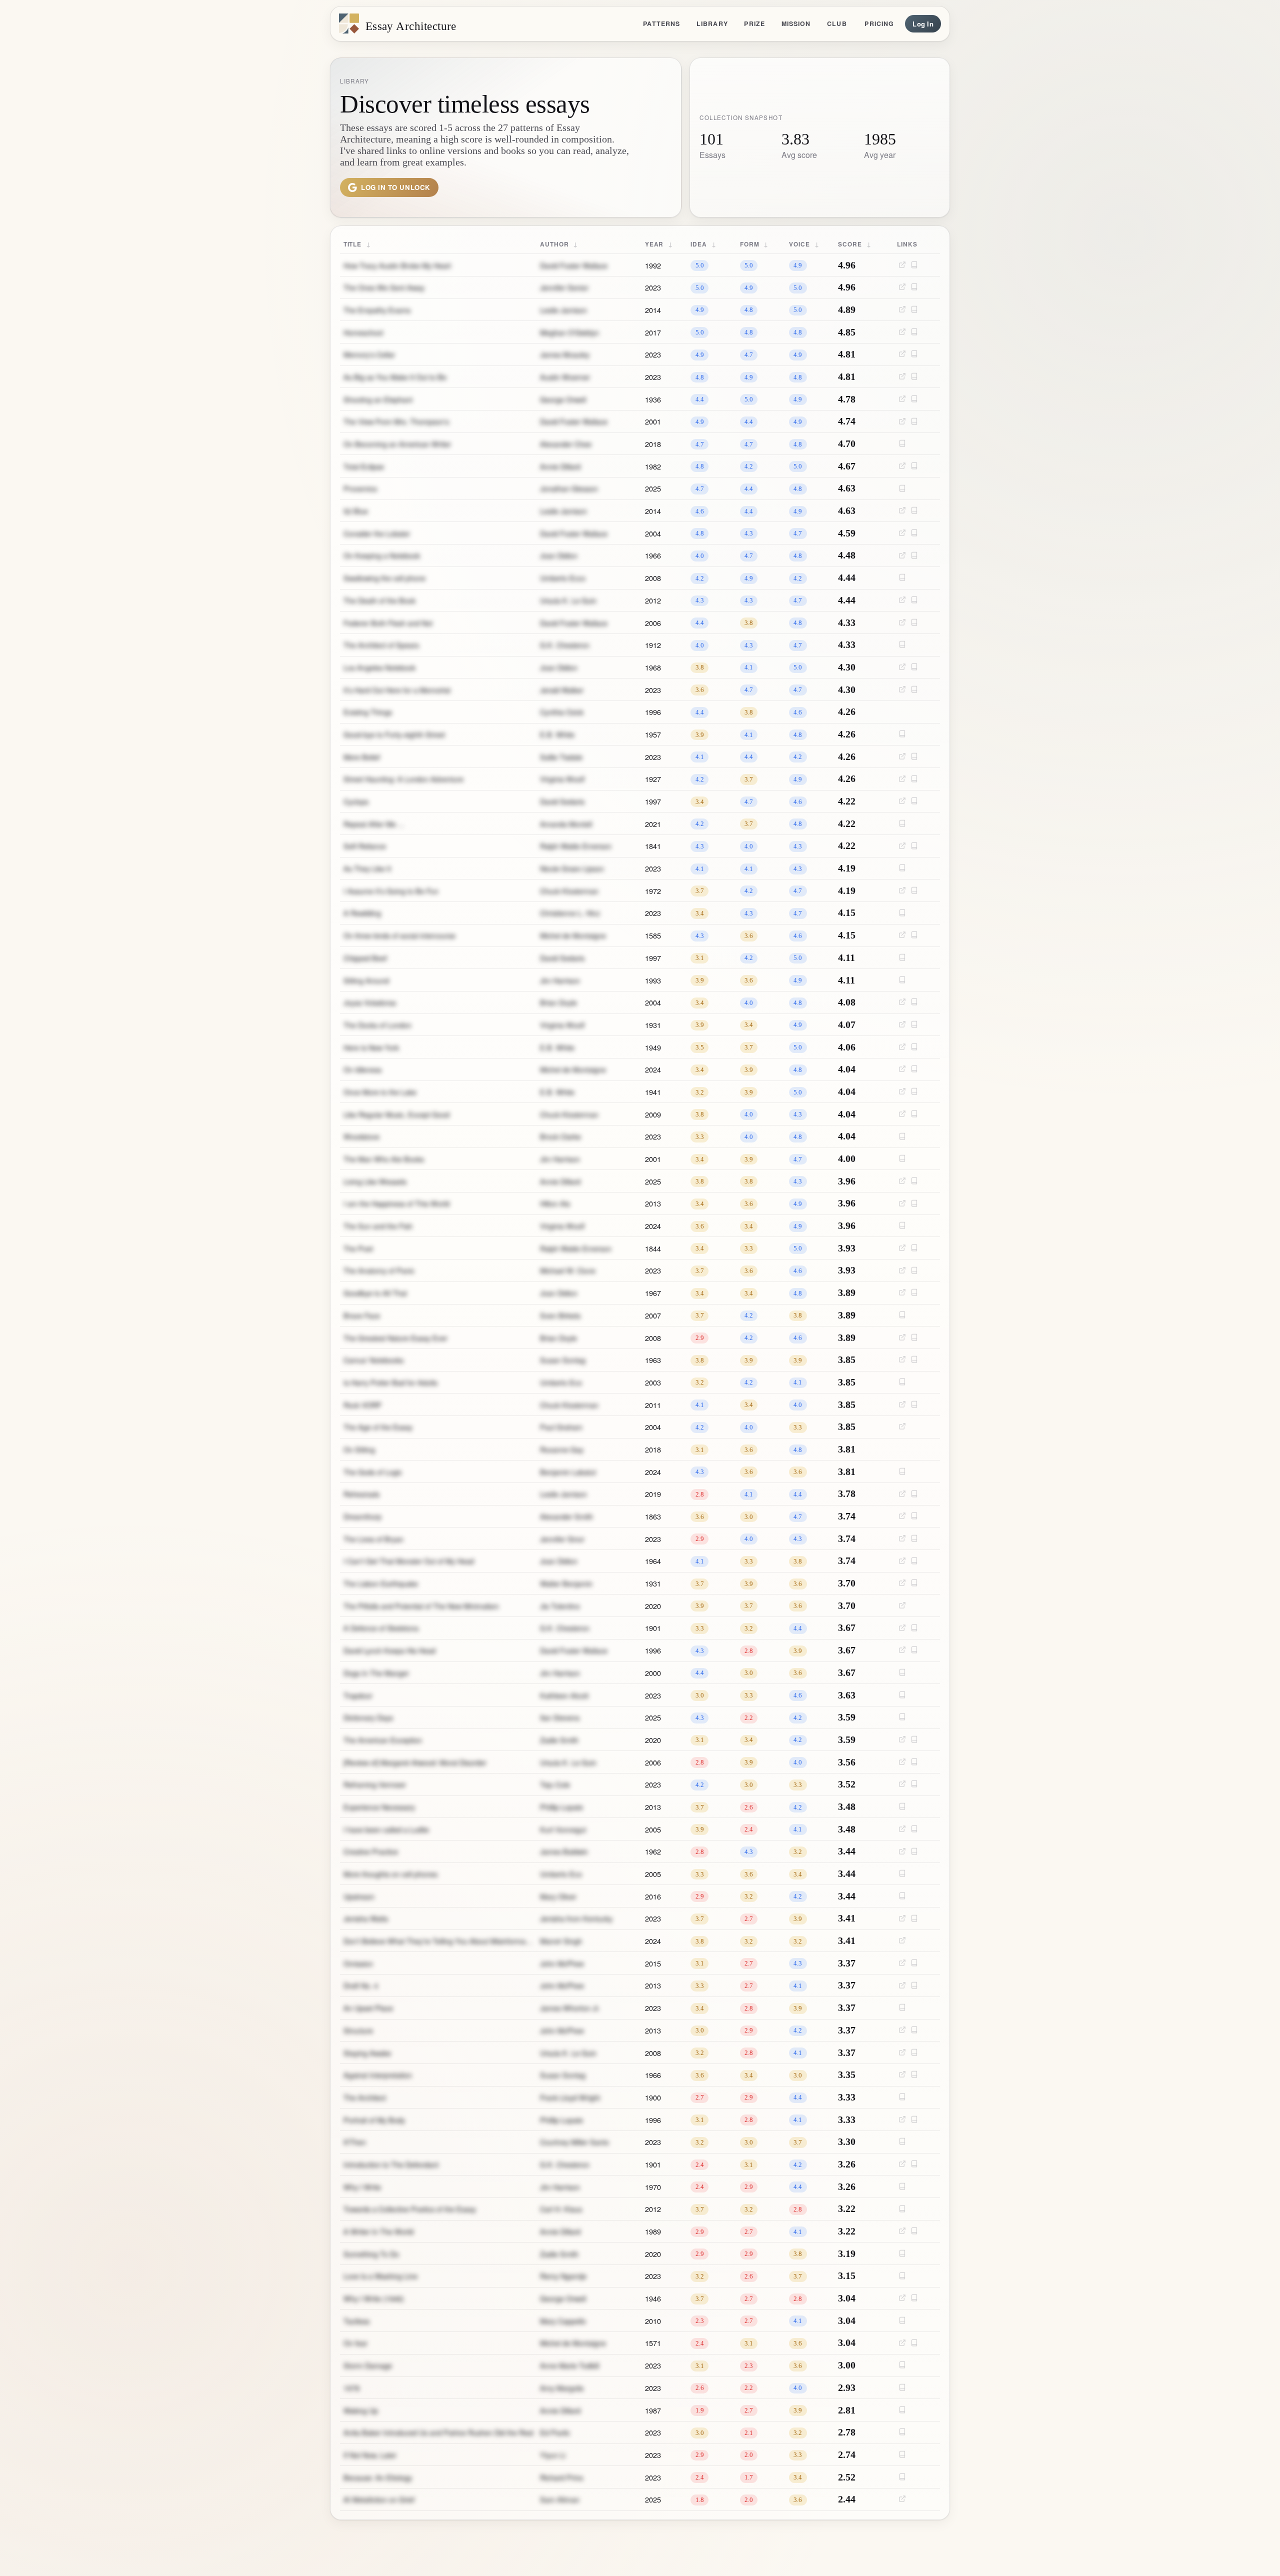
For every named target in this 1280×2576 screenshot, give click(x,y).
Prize (754, 23)
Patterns (661, 23)
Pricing (879, 23)
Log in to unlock (396, 187)
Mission (796, 23)
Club (837, 23)
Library (712, 23)
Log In (923, 24)
